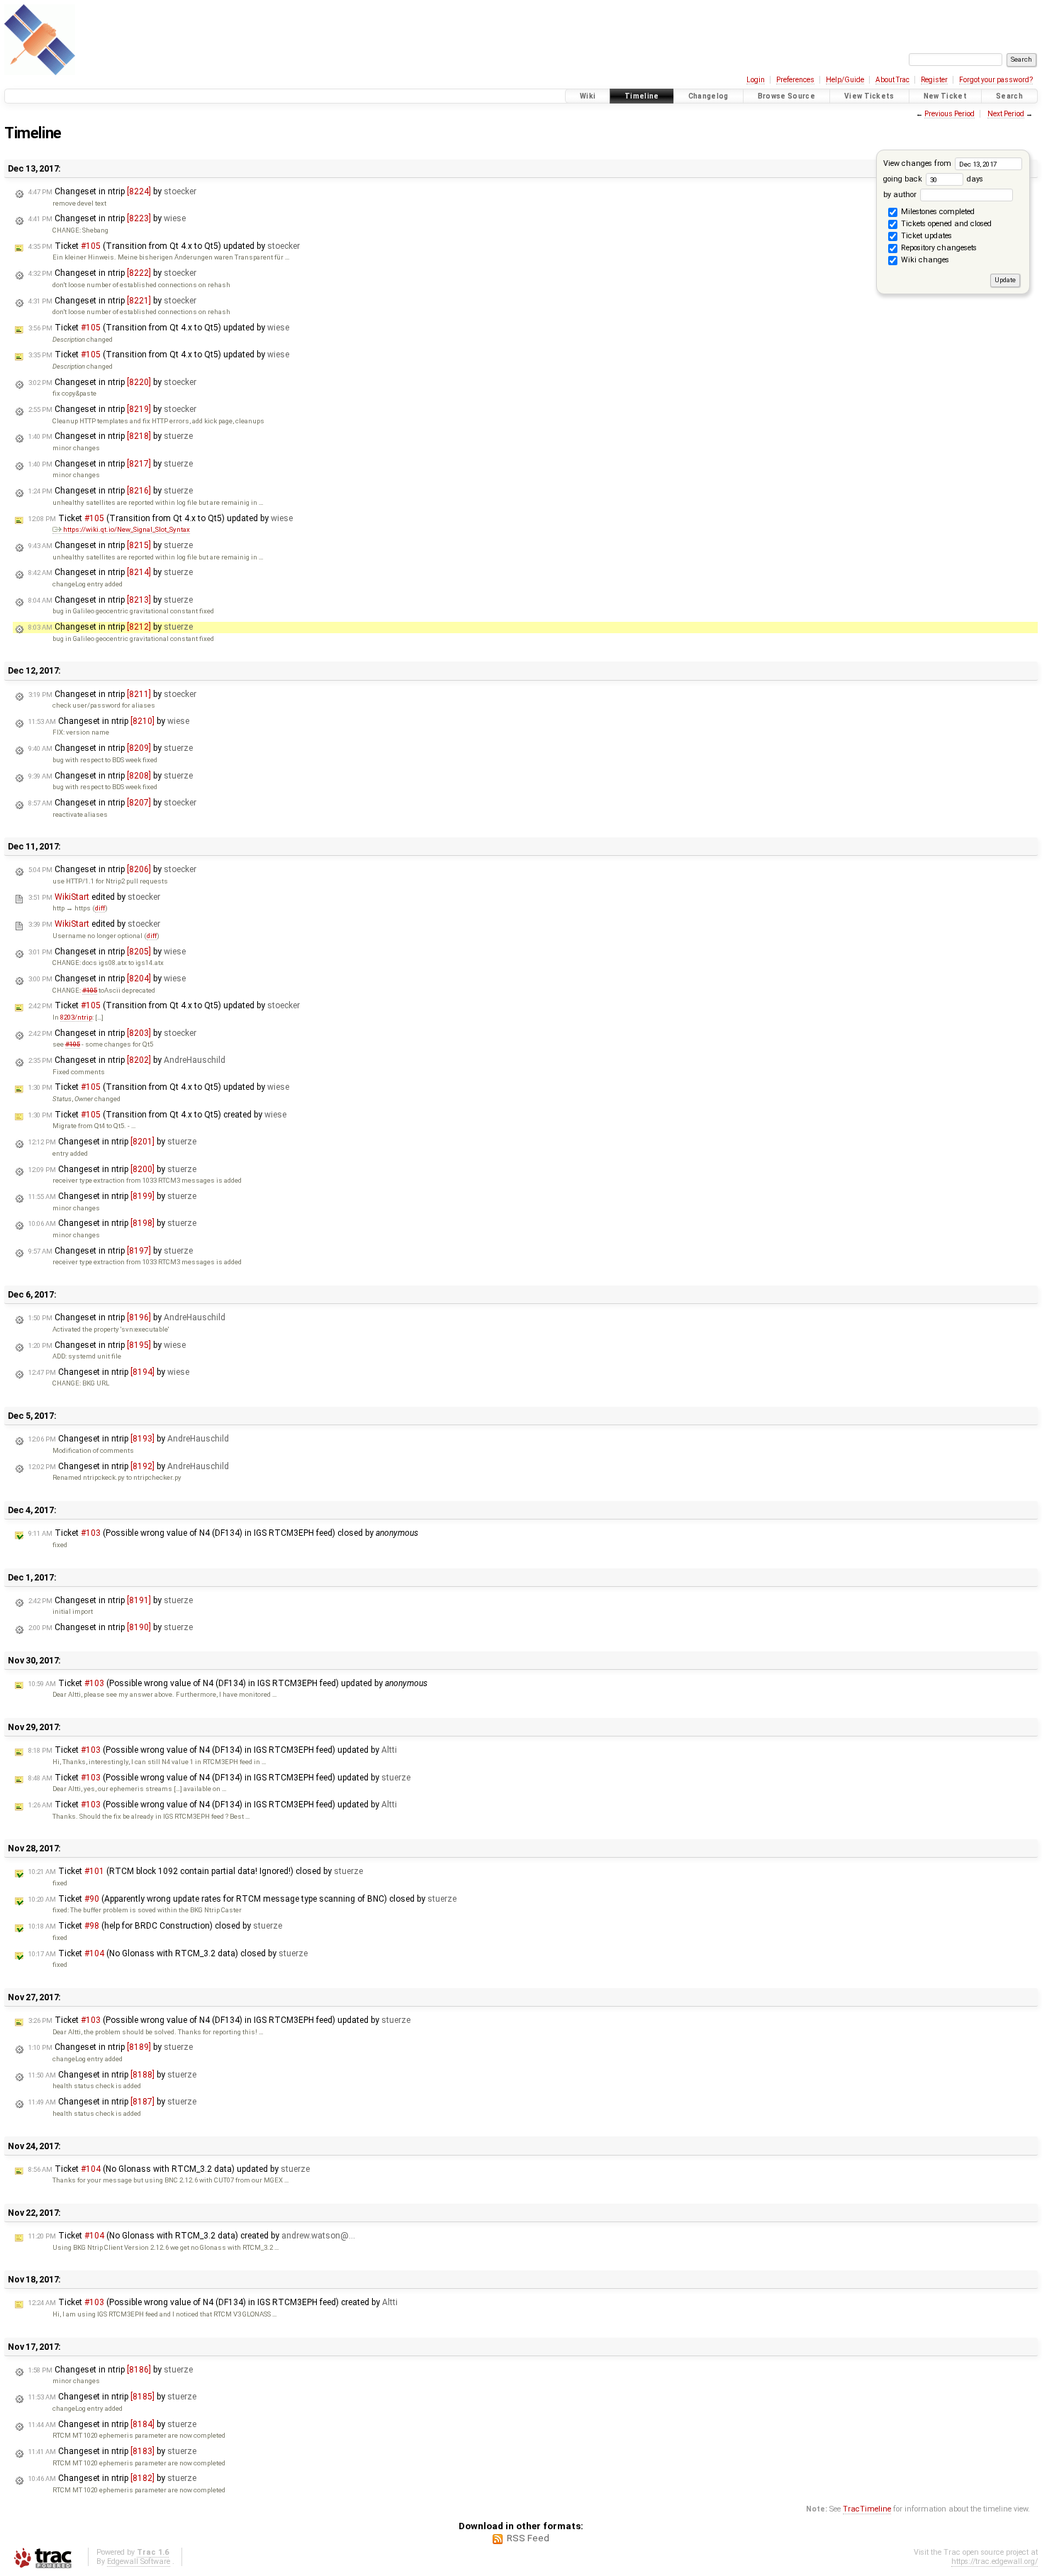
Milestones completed (937, 212)
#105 (90, 990)
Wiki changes (924, 261)
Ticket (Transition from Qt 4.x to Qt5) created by (157, 1115)
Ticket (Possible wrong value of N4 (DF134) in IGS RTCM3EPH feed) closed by (223, 1533)
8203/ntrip (76, 1017)
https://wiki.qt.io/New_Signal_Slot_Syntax (127, 529)
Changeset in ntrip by (112, 191)
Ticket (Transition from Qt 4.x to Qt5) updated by (164, 246)
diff (100, 908)
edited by (94, 897)
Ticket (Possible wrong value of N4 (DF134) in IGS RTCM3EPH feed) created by (213, 2302)
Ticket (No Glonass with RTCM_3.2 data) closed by (168, 1953)
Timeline (642, 96)
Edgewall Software (139, 2561)
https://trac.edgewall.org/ (995, 2561)
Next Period (1006, 114)
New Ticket (945, 96)
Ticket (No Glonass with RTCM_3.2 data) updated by (169, 2169)
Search (1009, 96)
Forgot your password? (996, 80)
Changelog (708, 96)
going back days (933, 179)
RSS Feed (528, 2538)
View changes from (918, 163)
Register (934, 80)
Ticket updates (925, 236)
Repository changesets (938, 249)
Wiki (588, 96)
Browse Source (786, 96)
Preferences (795, 80)
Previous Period (949, 114)
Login (756, 80)
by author (901, 195)
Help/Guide (845, 80)
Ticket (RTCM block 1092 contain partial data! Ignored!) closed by (196, 1871)
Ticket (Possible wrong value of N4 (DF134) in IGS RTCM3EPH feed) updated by (228, 1683)
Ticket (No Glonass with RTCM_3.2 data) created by (192, 2236)
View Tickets (869, 96)
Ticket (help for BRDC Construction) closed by (155, 1926)
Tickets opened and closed (945, 224)
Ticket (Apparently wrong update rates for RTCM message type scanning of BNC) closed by (242, 1899)
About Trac (892, 80)
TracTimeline (867, 2509)
